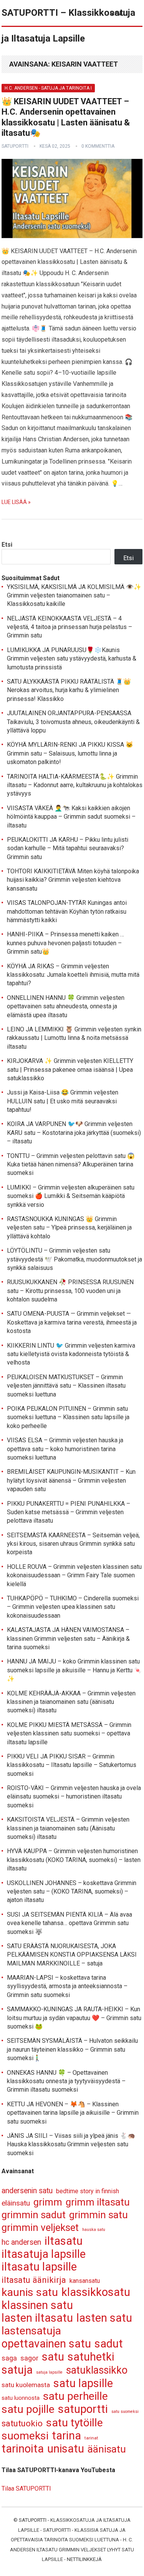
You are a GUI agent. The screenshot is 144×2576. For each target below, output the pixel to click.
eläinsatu (16, 2203)
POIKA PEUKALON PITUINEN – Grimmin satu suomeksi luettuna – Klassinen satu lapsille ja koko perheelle (68, 1417)
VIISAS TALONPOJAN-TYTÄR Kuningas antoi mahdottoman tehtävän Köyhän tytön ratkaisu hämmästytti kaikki (67, 911)
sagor (29, 2358)
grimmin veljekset (40, 2228)
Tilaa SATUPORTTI (26, 2488)
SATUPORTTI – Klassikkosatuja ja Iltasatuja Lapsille (68, 26)
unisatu (66, 2449)
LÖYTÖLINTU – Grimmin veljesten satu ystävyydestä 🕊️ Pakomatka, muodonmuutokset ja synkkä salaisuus (74, 1259)
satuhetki (91, 2357)
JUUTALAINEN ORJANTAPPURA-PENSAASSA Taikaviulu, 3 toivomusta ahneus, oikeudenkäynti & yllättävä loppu (73, 722)
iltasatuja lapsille (44, 2254)
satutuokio (22, 2423)
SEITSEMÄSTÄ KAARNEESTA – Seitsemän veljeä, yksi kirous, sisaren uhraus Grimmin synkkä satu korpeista (73, 1544)
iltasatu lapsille (39, 2267)
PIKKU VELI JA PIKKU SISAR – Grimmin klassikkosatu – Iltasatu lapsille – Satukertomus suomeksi (72, 1765)
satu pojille (28, 2410)
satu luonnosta (21, 2398)
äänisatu (107, 2449)
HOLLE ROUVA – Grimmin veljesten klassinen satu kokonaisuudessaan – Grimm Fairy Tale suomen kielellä (74, 1575)
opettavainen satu (46, 2344)
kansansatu (85, 2281)
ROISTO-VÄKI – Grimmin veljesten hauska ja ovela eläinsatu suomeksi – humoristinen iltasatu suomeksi (74, 1797)
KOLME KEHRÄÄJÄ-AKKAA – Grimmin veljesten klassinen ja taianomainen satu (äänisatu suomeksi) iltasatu (71, 1702)
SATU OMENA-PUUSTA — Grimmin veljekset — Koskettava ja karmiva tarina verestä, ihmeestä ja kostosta (72, 1322)
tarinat (91, 2438)
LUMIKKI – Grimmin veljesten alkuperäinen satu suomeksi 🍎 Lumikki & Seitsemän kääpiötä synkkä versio (71, 1196)
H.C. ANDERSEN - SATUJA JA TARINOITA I (48, 88)
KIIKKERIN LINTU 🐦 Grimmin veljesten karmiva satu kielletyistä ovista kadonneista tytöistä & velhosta (71, 1354)
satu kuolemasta (26, 2385)
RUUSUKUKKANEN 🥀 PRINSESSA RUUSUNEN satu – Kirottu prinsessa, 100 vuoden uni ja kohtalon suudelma (70, 1291)
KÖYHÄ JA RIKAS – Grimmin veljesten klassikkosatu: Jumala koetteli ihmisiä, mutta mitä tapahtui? (73, 975)
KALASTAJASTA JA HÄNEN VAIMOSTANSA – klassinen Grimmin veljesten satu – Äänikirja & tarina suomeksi (68, 1638)
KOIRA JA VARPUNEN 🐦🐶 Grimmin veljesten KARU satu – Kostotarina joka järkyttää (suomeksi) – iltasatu (74, 1133)
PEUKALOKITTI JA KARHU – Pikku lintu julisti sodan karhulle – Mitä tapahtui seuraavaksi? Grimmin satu (68, 848)
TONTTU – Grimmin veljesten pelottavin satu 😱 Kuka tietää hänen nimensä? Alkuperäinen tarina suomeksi (71, 1165)
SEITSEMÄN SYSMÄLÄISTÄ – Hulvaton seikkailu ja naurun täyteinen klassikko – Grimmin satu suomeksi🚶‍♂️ (72, 2049)
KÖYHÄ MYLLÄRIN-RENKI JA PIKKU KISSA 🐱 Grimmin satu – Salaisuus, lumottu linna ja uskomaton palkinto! (70, 753)
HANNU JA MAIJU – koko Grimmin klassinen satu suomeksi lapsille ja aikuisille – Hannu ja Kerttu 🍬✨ (74, 1670)
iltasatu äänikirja (34, 2280)
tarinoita (23, 2449)
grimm (48, 2202)
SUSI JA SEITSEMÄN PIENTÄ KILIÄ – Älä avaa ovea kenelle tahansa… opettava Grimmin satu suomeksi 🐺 (70, 1923)
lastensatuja (31, 2331)
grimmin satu (98, 2215)
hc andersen (21, 2242)
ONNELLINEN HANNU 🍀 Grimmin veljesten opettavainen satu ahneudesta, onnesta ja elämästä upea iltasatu (66, 1006)
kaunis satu (30, 2293)
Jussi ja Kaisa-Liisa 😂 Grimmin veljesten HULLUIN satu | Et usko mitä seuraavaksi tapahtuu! (63, 1101)
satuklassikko (97, 2370)
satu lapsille (83, 2383)
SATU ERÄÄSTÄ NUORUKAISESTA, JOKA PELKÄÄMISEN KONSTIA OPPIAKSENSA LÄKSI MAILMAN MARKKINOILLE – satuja (72, 1955)
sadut (109, 2344)
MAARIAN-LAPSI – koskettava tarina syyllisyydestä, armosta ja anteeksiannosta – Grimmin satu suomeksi (67, 1986)
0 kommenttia (98, 146)
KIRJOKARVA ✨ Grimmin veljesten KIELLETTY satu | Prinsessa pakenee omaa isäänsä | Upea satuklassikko (70, 1069)
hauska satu (94, 2230)
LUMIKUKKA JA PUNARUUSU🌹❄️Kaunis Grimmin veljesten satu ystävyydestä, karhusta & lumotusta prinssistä (72, 659)
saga (9, 2358)
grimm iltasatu (98, 2202)
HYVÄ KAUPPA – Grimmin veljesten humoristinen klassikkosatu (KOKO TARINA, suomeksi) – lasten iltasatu (74, 1860)
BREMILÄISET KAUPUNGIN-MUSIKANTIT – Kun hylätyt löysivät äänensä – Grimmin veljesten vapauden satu (71, 1480)
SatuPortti (33, 2520)
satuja (17, 2370)
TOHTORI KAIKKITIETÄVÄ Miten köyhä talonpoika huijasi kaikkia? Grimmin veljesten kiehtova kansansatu (73, 880)
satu (53, 2357)
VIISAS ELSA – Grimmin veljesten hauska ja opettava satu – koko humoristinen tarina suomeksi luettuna (65, 1449)
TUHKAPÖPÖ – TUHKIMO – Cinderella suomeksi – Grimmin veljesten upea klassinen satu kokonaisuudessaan (73, 1607)
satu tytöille (74, 2423)
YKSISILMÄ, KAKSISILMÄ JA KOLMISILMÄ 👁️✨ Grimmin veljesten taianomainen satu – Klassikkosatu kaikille (74, 596)
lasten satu (104, 2318)
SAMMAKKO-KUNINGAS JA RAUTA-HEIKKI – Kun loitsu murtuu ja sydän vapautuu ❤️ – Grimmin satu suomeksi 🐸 (74, 2018)
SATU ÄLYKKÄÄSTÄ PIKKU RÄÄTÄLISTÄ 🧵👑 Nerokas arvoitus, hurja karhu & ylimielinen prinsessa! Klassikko (69, 690)
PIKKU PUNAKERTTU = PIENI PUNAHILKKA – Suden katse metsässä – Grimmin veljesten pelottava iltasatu (69, 1512)
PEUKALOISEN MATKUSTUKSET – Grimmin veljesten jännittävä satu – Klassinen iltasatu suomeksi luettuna (66, 1386)
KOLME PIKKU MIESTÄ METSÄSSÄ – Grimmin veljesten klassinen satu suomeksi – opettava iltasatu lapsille (69, 1733)
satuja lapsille (49, 2372)
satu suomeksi (125, 2412)
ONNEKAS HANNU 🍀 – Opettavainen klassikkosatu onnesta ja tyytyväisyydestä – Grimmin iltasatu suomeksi (66, 2081)
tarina (66, 2436)
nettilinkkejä (84, 2559)
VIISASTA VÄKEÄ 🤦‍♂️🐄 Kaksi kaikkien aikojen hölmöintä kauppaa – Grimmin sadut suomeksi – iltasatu (71, 817)
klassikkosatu (96, 2292)
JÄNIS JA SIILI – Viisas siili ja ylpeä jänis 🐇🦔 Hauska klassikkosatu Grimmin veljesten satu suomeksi (71, 2144)
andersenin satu (27, 2191)
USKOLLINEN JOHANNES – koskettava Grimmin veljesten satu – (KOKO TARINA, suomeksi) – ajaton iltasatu (72, 1892)
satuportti (15, 146)
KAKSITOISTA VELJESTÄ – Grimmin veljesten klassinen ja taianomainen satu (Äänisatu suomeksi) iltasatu (68, 1828)
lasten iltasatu (37, 2318)
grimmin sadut (34, 2215)
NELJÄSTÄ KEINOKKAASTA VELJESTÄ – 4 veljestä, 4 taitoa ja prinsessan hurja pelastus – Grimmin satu (70, 627)
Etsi (7, 545)
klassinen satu (37, 2305)
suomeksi (25, 2436)
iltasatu (64, 2241)
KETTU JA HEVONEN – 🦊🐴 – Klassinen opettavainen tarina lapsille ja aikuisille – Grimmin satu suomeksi (73, 2113)
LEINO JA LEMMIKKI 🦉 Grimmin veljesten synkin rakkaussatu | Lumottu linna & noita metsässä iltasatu (74, 1038)
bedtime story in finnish (88, 2191)
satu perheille (75, 2397)
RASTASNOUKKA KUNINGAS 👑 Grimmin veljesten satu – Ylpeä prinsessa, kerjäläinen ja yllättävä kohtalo (69, 1228)
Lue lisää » (16, 502)
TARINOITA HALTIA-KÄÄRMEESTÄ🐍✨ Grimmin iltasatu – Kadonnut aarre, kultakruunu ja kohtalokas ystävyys (75, 785)
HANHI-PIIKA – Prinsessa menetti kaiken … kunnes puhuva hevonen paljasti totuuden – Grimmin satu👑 (65, 943)
